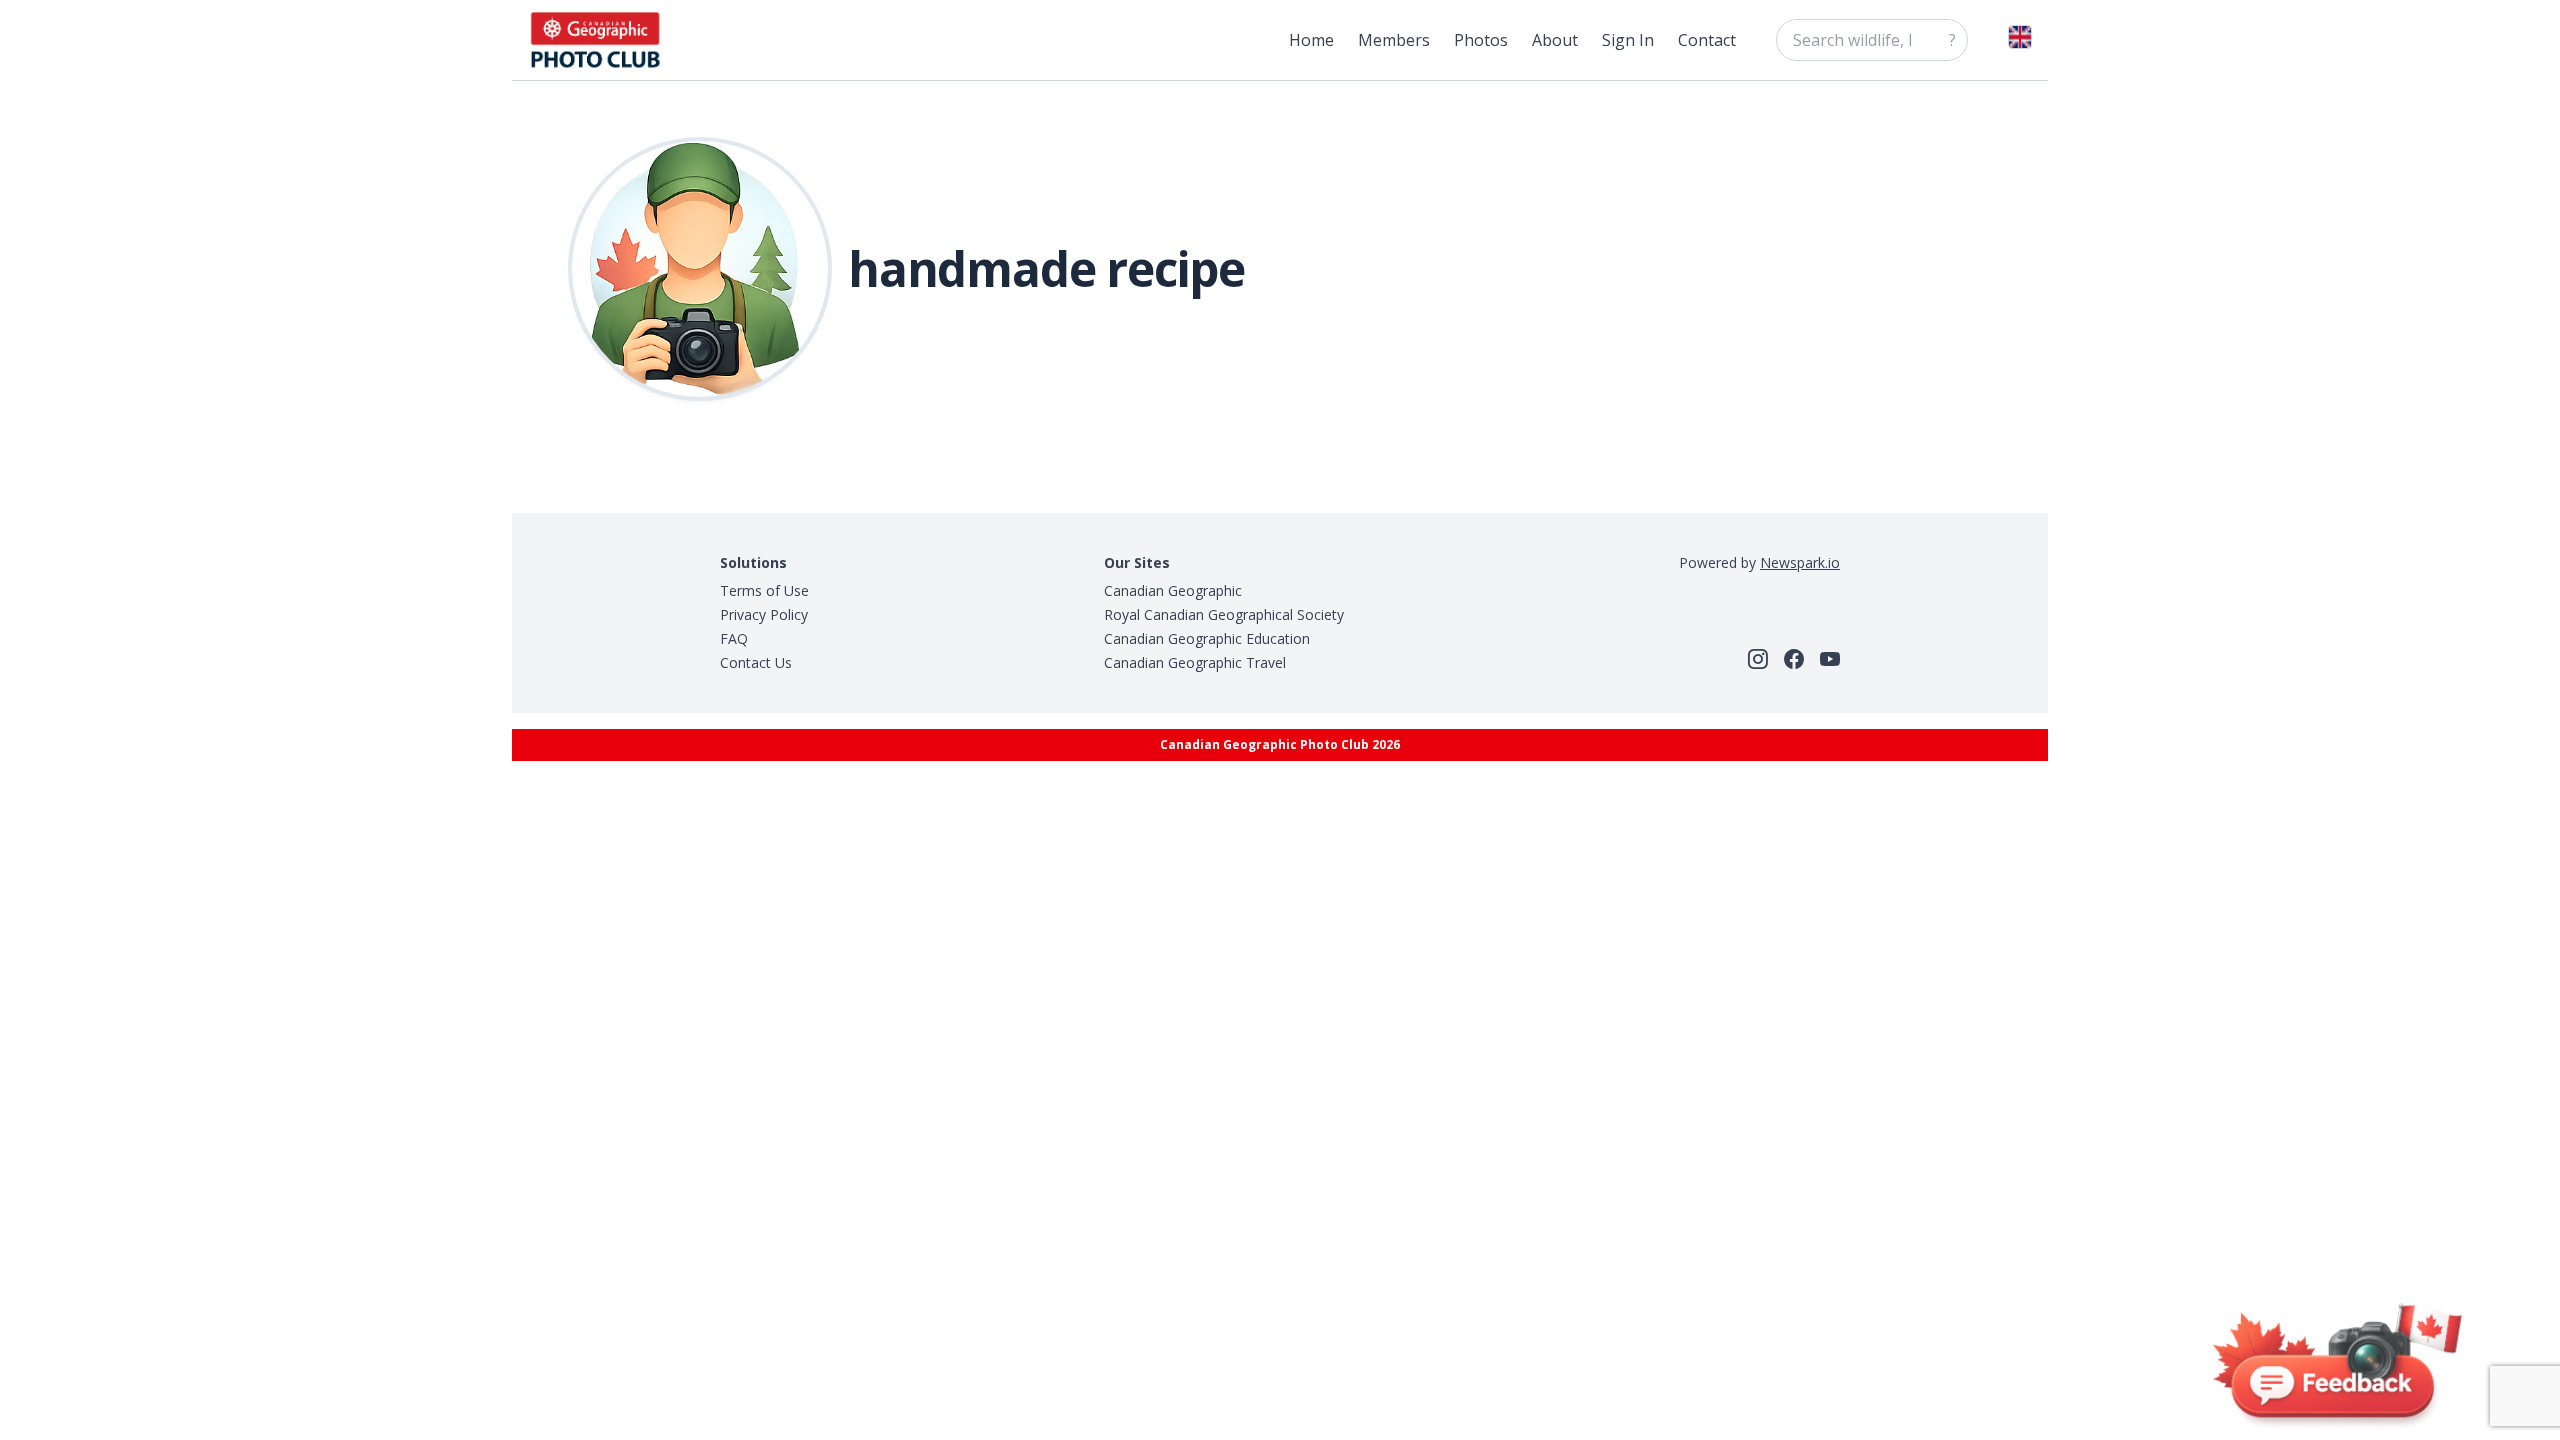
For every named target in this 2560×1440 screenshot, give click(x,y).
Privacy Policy (764, 614)
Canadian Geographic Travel (1195, 662)
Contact (1707, 40)
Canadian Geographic (1173, 590)
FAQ (734, 638)
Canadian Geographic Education (1207, 638)
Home (1311, 40)
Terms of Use (764, 590)
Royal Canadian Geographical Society (1224, 614)
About (1555, 40)
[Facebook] (1794, 659)
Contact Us (756, 662)
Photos (1481, 40)
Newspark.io (1800, 562)
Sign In (1628, 40)
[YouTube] (1830, 659)
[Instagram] (1758, 659)
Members (1394, 40)
